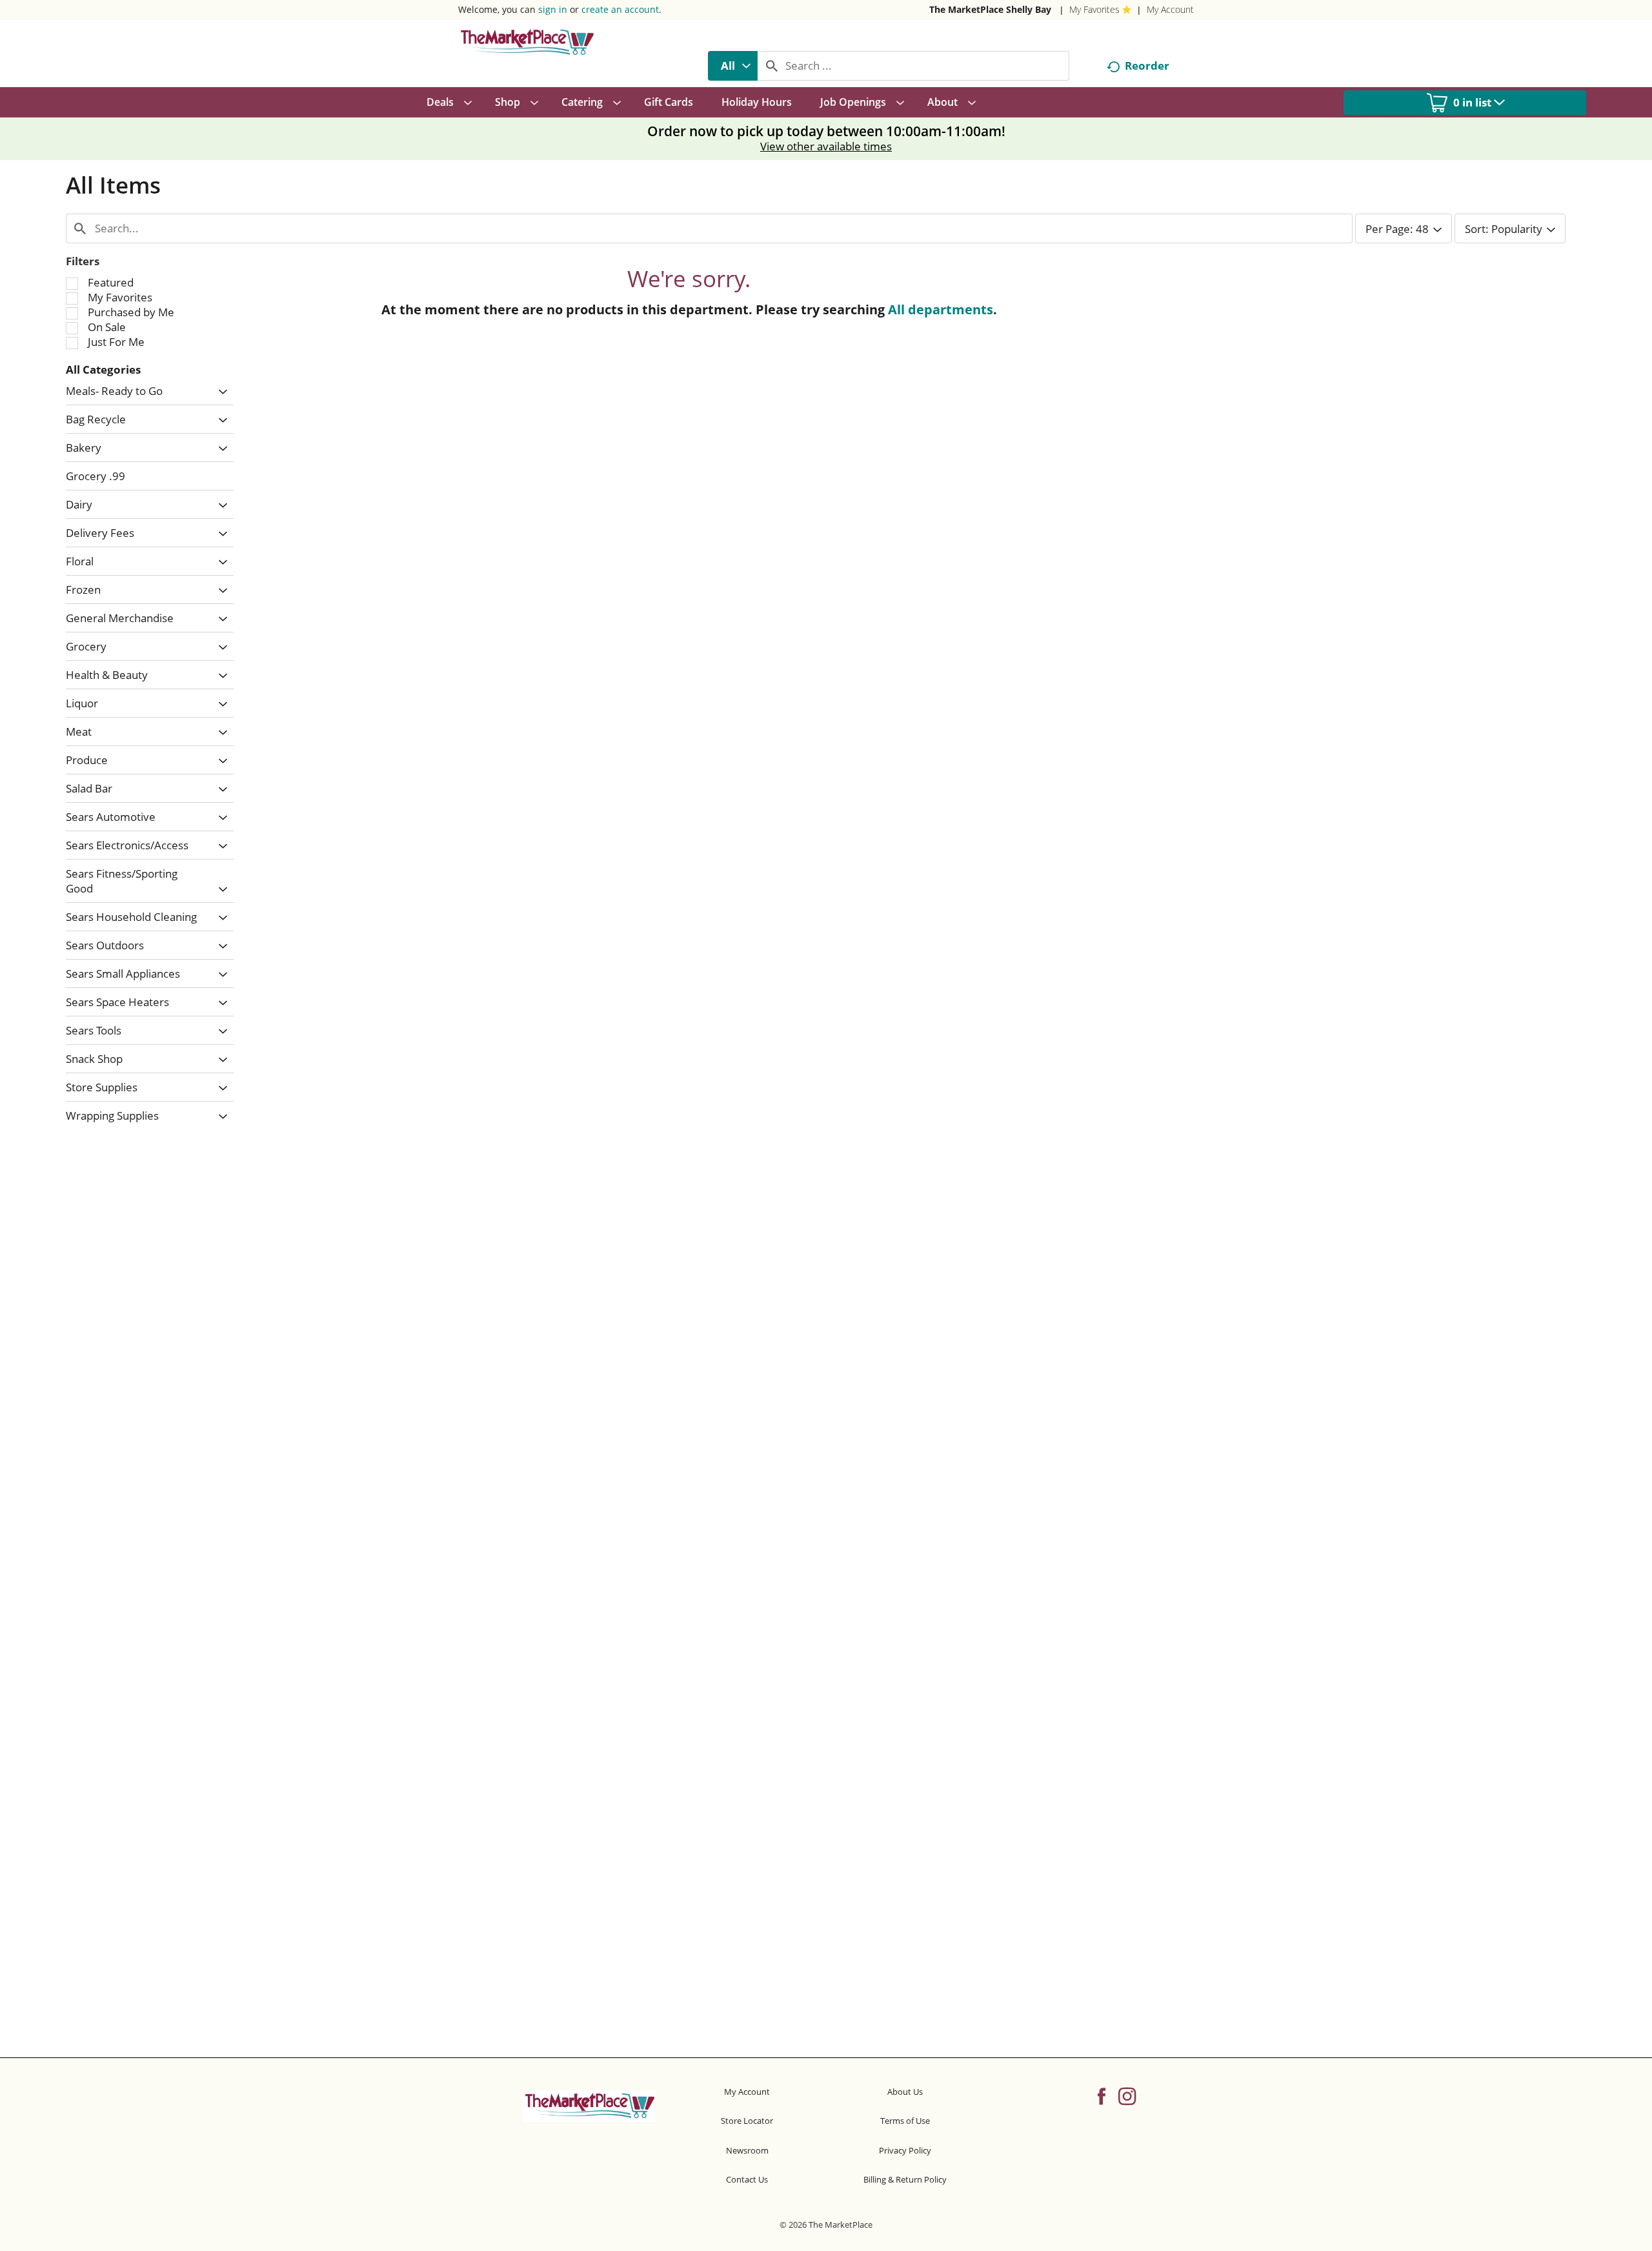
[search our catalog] (772, 66)
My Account (1170, 9)
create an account (620, 9)
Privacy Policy (905, 2150)
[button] (220, 392)
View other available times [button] (826, 146)
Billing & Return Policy (905, 2179)
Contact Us (747, 2179)
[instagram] (1127, 2095)
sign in (553, 9)
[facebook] (1102, 2095)
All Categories (103, 369)
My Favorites (1094, 9)
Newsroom (747, 2150)
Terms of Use (905, 2121)
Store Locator (747, 2121)
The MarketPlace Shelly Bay (990, 9)
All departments (941, 309)
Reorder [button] (1147, 66)
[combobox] (733, 66)
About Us (905, 2092)
